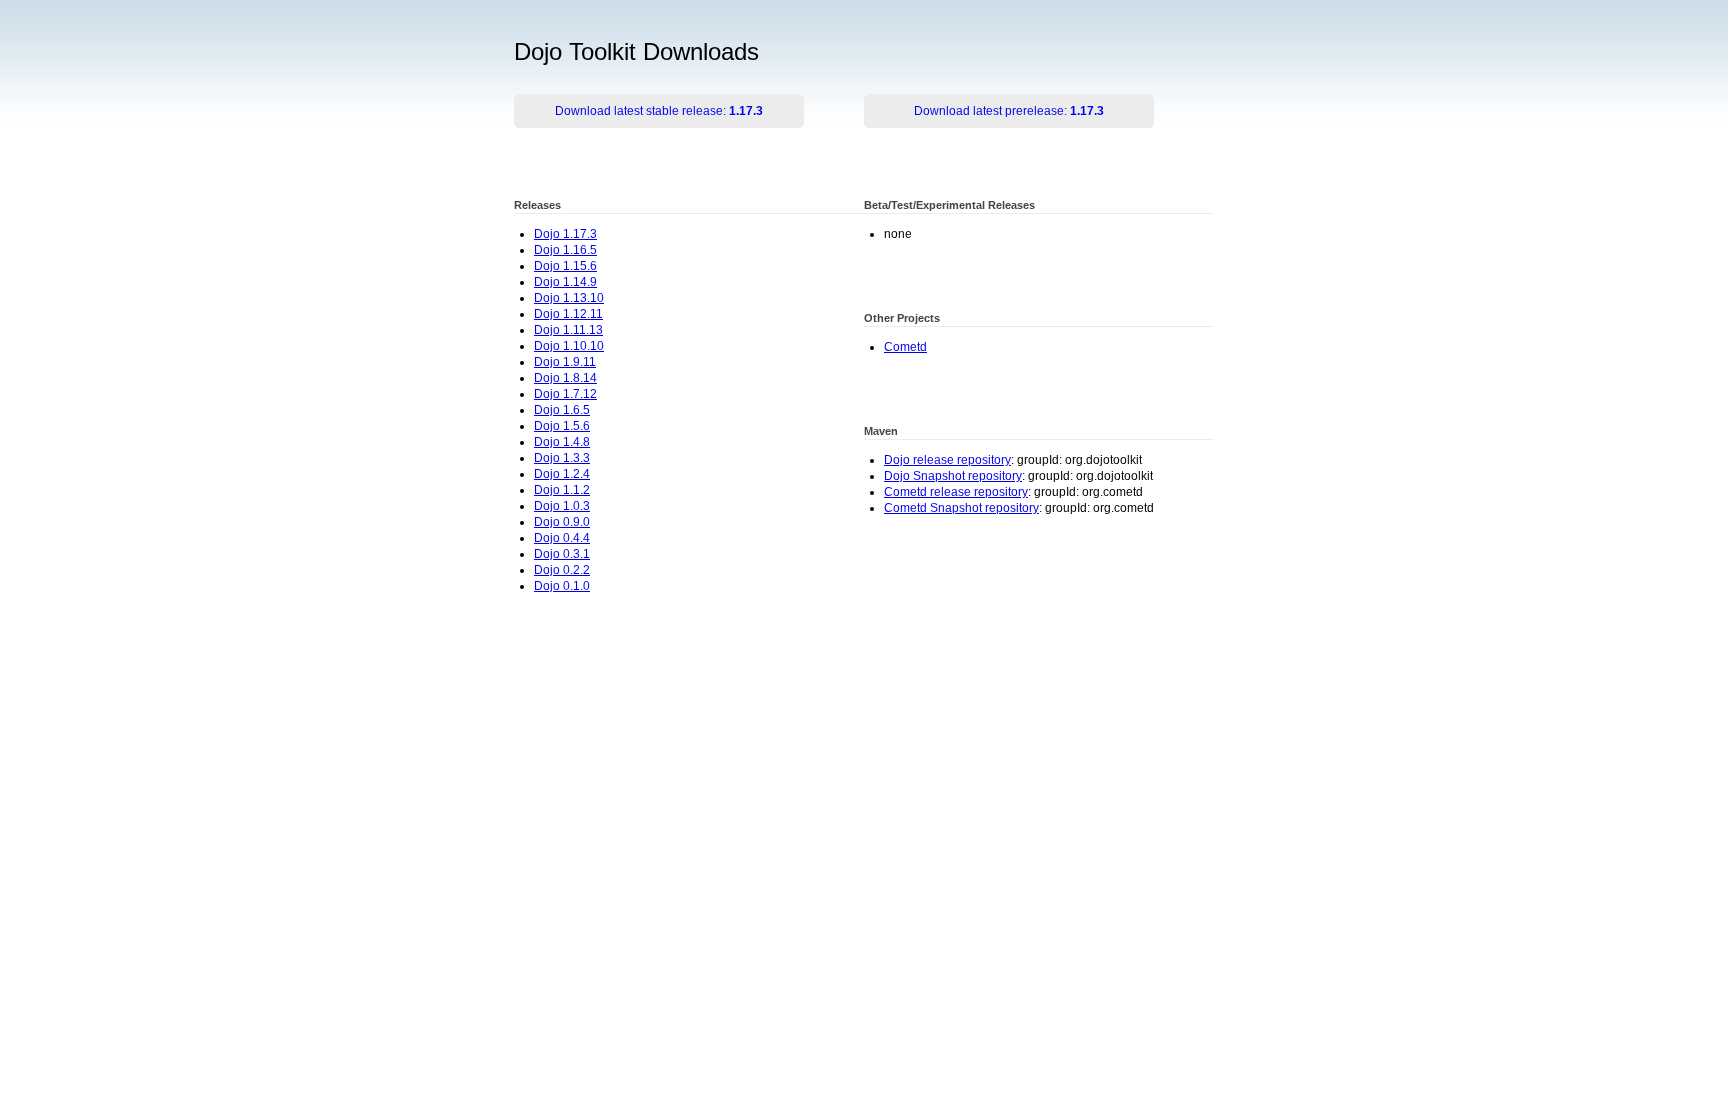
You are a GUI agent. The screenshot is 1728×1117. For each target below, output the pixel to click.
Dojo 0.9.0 (562, 522)
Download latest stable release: (659, 111)
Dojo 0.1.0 (562, 586)
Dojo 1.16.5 (565, 250)
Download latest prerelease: (1009, 111)
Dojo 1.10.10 (569, 346)
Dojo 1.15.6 (565, 266)
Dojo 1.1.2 (562, 490)
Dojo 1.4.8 (562, 442)
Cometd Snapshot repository (961, 508)
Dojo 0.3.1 (562, 554)
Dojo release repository (947, 460)
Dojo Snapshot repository (953, 476)
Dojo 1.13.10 (569, 298)
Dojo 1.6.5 (562, 410)
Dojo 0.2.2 (562, 570)
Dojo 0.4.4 (562, 538)
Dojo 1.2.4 (562, 474)
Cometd (905, 347)
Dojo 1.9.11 (565, 362)
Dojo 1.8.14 (565, 378)
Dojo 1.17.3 (565, 234)
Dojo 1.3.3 (562, 458)
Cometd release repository (956, 492)
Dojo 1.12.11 (568, 314)
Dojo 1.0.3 (562, 506)
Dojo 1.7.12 (565, 394)
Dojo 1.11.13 (568, 330)
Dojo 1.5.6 (562, 426)
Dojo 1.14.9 (565, 282)
